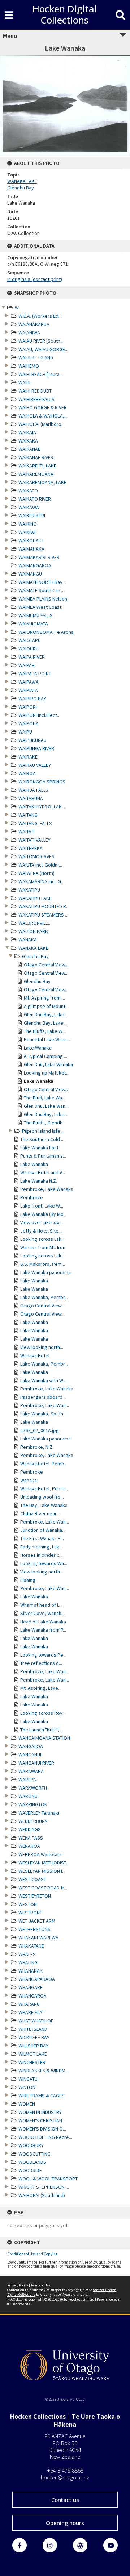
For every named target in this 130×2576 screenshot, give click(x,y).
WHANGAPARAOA (37, 1979)
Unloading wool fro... (42, 1497)
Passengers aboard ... (44, 1397)
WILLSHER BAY (33, 2046)
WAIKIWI (27, 532)
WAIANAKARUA (34, 324)
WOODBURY (31, 2145)
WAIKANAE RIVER (36, 457)
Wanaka (29, 1480)
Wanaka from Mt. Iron (43, 1247)
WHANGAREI (31, 1987)
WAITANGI (29, 815)
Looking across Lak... (42, 1239)
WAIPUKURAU (32, 740)
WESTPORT (30, 1913)
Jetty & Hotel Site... (41, 1231)
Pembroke (32, 1197)
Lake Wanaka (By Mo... (44, 1214)
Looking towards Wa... (44, 1563)
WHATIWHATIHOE (36, 2021)
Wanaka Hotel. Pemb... (44, 1464)
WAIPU (25, 732)
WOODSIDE (30, 2170)
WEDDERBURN (33, 1821)
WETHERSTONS (34, 1929)
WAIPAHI (27, 665)
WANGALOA (31, 1746)
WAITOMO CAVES (36, 856)
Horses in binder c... (41, 1555)
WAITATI (27, 832)
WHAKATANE (31, 1946)
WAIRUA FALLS (33, 790)
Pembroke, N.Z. (37, 1447)
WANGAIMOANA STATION (44, 1738)
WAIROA (27, 773)
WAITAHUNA (31, 798)
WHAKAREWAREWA (38, 1938)
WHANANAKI (31, 1971)
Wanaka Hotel (35, 1355)
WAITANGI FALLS (35, 823)
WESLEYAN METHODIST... (44, 1863)
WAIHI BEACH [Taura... (41, 374)
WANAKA (28, 940)
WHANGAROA (32, 1996)
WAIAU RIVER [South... (41, 341)
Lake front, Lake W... (42, 1206)
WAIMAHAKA (31, 549)
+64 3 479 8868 (65, 2471)
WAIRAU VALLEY (35, 765)
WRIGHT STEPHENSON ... (44, 2187)
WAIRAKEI (29, 757)
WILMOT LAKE (33, 2054)
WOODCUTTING (34, 2154)
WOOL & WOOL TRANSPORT (48, 2179)
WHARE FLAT (31, 2012)
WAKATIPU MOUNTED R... (44, 906)
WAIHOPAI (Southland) (42, 2195)
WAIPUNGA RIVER (36, 748)
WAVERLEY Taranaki (39, 1813)
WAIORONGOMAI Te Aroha (46, 632)
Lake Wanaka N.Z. (39, 1181)
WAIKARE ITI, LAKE (37, 466)
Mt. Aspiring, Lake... (41, 1688)
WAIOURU (29, 649)
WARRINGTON (33, 1804)
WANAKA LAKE (33, 948)
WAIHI (24, 383)
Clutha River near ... (41, 1513)
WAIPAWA (29, 682)
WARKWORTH (33, 1788)
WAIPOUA (29, 723)
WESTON (28, 1904)
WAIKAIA (27, 432)
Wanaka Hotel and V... (43, 1172)
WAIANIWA (29, 333)
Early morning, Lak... (41, 1547)
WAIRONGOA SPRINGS (42, 782)
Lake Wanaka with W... (43, 1380)
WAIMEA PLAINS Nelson (43, 599)
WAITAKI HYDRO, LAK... (42, 807)
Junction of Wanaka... (43, 1530)
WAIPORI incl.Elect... (39, 715)
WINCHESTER (32, 2062)
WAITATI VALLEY (34, 840)
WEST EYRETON (35, 1896)
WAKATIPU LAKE (35, 898)
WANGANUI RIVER (36, 1763)
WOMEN (27, 2104)
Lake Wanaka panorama (45, 1272)
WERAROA (29, 1846)
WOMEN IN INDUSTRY (40, 2112)
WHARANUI (30, 2004)
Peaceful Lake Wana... (47, 1039)
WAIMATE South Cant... (42, 590)
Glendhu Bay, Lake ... (46, 1023)
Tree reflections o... (41, 1663)
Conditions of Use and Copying (32, 2254)
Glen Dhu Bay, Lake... (46, 1014)
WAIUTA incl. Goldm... (40, 865)
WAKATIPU (29, 890)
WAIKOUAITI (31, 541)
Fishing (28, 1580)
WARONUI (29, 1796)
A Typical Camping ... (45, 1056)
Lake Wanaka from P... (43, 1630)
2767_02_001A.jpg (40, 1430)
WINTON (27, 2087)
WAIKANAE (29, 449)
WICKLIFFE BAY (34, 2037)
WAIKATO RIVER (35, 499)
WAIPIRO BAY (32, 699)
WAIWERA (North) (36, 873)
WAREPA (27, 1780)
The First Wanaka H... (42, 1538)
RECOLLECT (16, 2299)
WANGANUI (30, 1755)
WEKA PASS (31, 1838)
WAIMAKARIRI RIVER (39, 557)
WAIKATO (28, 491)
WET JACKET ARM (37, 1921)
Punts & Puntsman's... (43, 1156)
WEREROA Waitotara (40, 1854)
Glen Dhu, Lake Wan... (46, 1106)
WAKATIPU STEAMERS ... (43, 915)
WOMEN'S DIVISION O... (42, 2129)
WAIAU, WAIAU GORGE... (43, 349)
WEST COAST (32, 1879)
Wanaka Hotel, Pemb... (44, 1488)
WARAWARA (31, 1771)
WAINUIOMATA (33, 624)
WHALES (27, 1954)
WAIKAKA (28, 441)
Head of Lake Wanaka (43, 1622)
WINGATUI (29, 2079)
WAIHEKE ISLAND (36, 358)
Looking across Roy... (43, 1713)
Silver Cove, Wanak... (42, 1613)
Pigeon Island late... (43, 1131)
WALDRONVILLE (34, 923)
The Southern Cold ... (42, 1139)
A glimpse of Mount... (46, 1006)
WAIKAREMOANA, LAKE (42, 482)
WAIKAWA (29, 507)
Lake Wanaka (38, 1048)
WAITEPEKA (31, 848)
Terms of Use (40, 2285)
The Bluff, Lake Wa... (45, 1098)
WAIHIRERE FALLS (36, 399)
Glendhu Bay (35, 956)
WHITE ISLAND (33, 2029)
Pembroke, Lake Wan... (45, 1405)
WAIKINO (28, 524)
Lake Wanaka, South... (43, 1414)
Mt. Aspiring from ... (44, 998)
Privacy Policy (18, 2285)
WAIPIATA (28, 690)
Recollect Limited (81, 2299)
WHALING (28, 1962)
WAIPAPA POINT (35, 674)
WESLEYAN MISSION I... (42, 1871)
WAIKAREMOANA (36, 474)
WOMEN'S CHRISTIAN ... (42, 2120)
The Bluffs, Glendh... (45, 1123)
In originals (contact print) (35, 279)
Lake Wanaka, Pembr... (44, 1297)
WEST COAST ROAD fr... (43, 1888)
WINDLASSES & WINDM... (44, 2071)
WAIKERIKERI (32, 516)
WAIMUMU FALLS (36, 615)
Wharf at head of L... (41, 1605)
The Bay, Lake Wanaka (44, 1505)
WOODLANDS (32, 2162)
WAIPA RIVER (32, 657)
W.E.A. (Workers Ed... (40, 316)
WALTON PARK (33, 931)
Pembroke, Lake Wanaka (47, 1189)
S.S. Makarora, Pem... (43, 1264)
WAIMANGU (30, 574)
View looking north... (42, 1347)
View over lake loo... (42, 1222)
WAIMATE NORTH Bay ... (43, 582)
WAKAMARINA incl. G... (41, 881)
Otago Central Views (46, 1089)
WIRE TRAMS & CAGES (42, 2096)
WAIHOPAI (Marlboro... (42, 424)
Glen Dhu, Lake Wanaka (48, 1064)
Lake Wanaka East (39, 1148)
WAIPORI (28, 707)
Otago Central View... (46, 965)
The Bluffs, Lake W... (45, 1031)
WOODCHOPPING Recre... (45, 2137)
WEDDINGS (30, 1829)
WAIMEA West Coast (40, 607)
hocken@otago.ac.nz (65, 2477)
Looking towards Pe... (43, 1655)
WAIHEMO (29, 366)
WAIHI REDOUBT (35, 391)
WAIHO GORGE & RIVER (43, 407)
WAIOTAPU (30, 640)
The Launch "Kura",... (41, 1730)
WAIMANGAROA (35, 565)
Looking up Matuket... (47, 1073)
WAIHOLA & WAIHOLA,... (43, 416)
